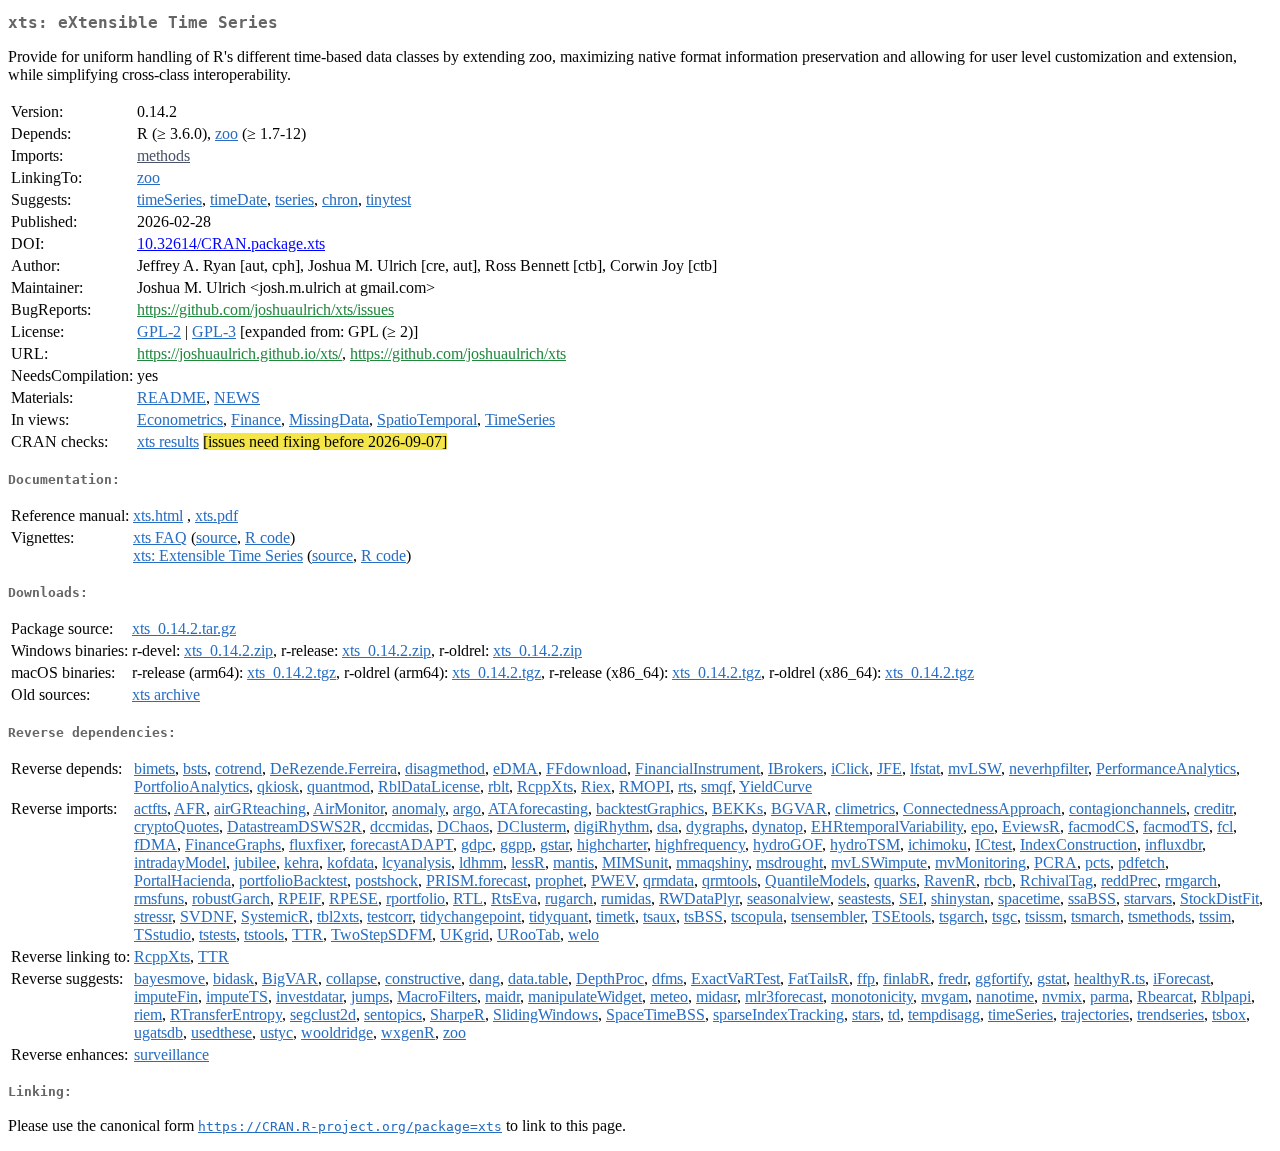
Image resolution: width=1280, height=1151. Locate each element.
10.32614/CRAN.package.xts (231, 243)
